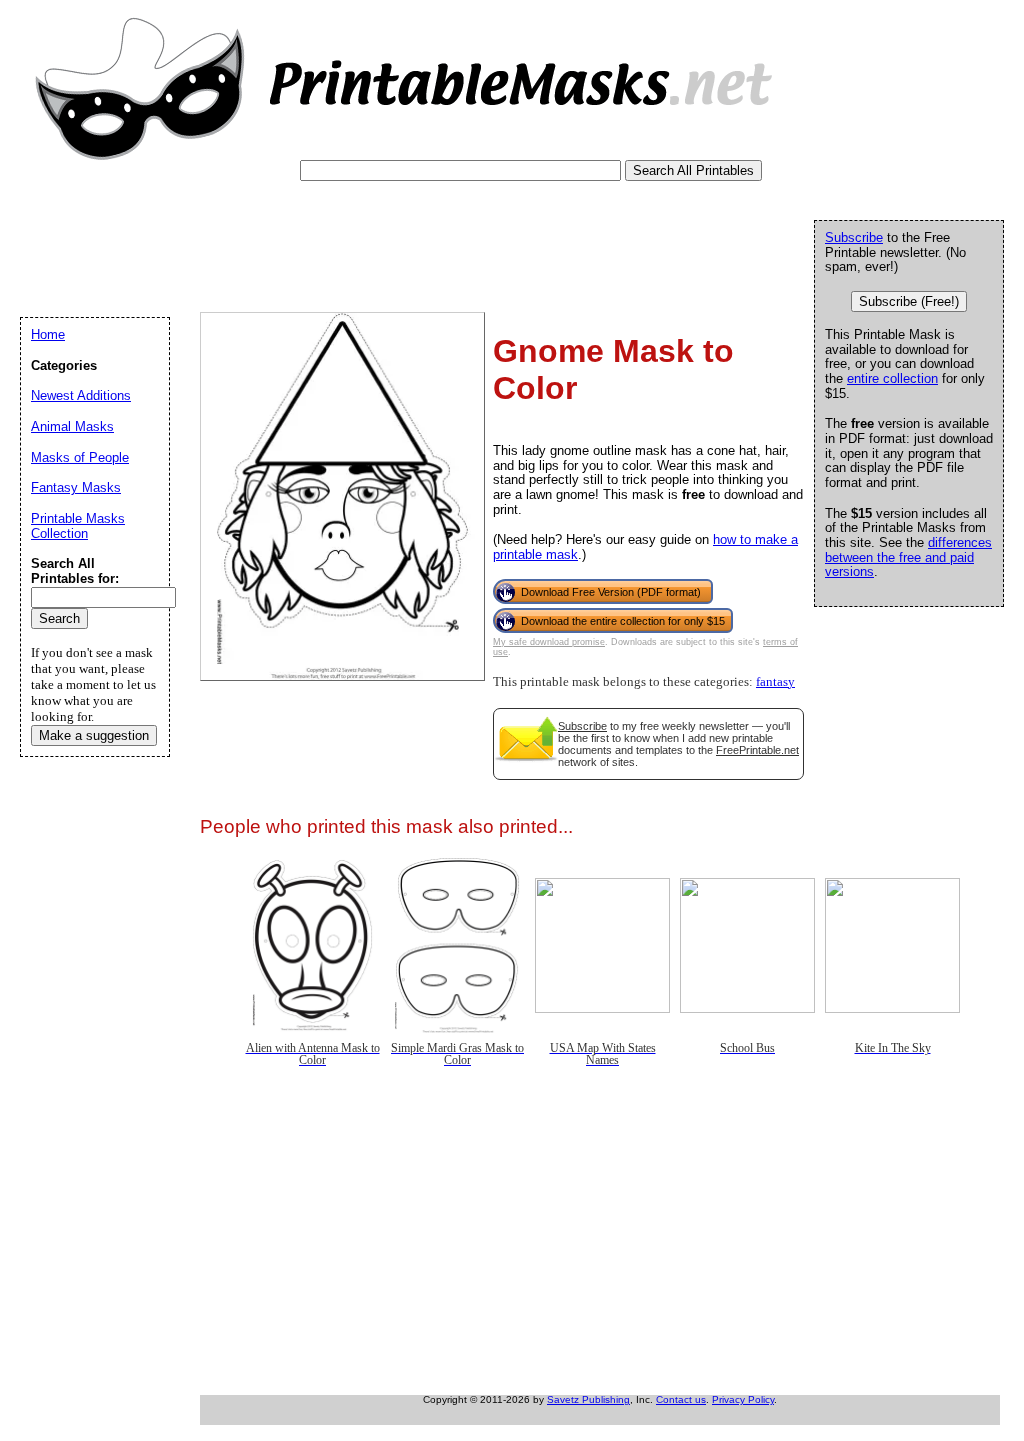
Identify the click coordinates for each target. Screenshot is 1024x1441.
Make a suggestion (94, 735)
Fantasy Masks (76, 487)
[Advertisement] (384, 236)
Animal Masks (72, 426)
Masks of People (80, 457)
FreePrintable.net (757, 750)
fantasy (775, 682)
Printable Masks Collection (78, 526)
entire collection (892, 378)
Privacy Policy (743, 1399)
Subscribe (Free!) (909, 301)
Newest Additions (81, 395)
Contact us (681, 1399)
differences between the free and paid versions (908, 557)
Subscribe (582, 726)
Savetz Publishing (588, 1399)
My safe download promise (549, 642)
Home (48, 334)
